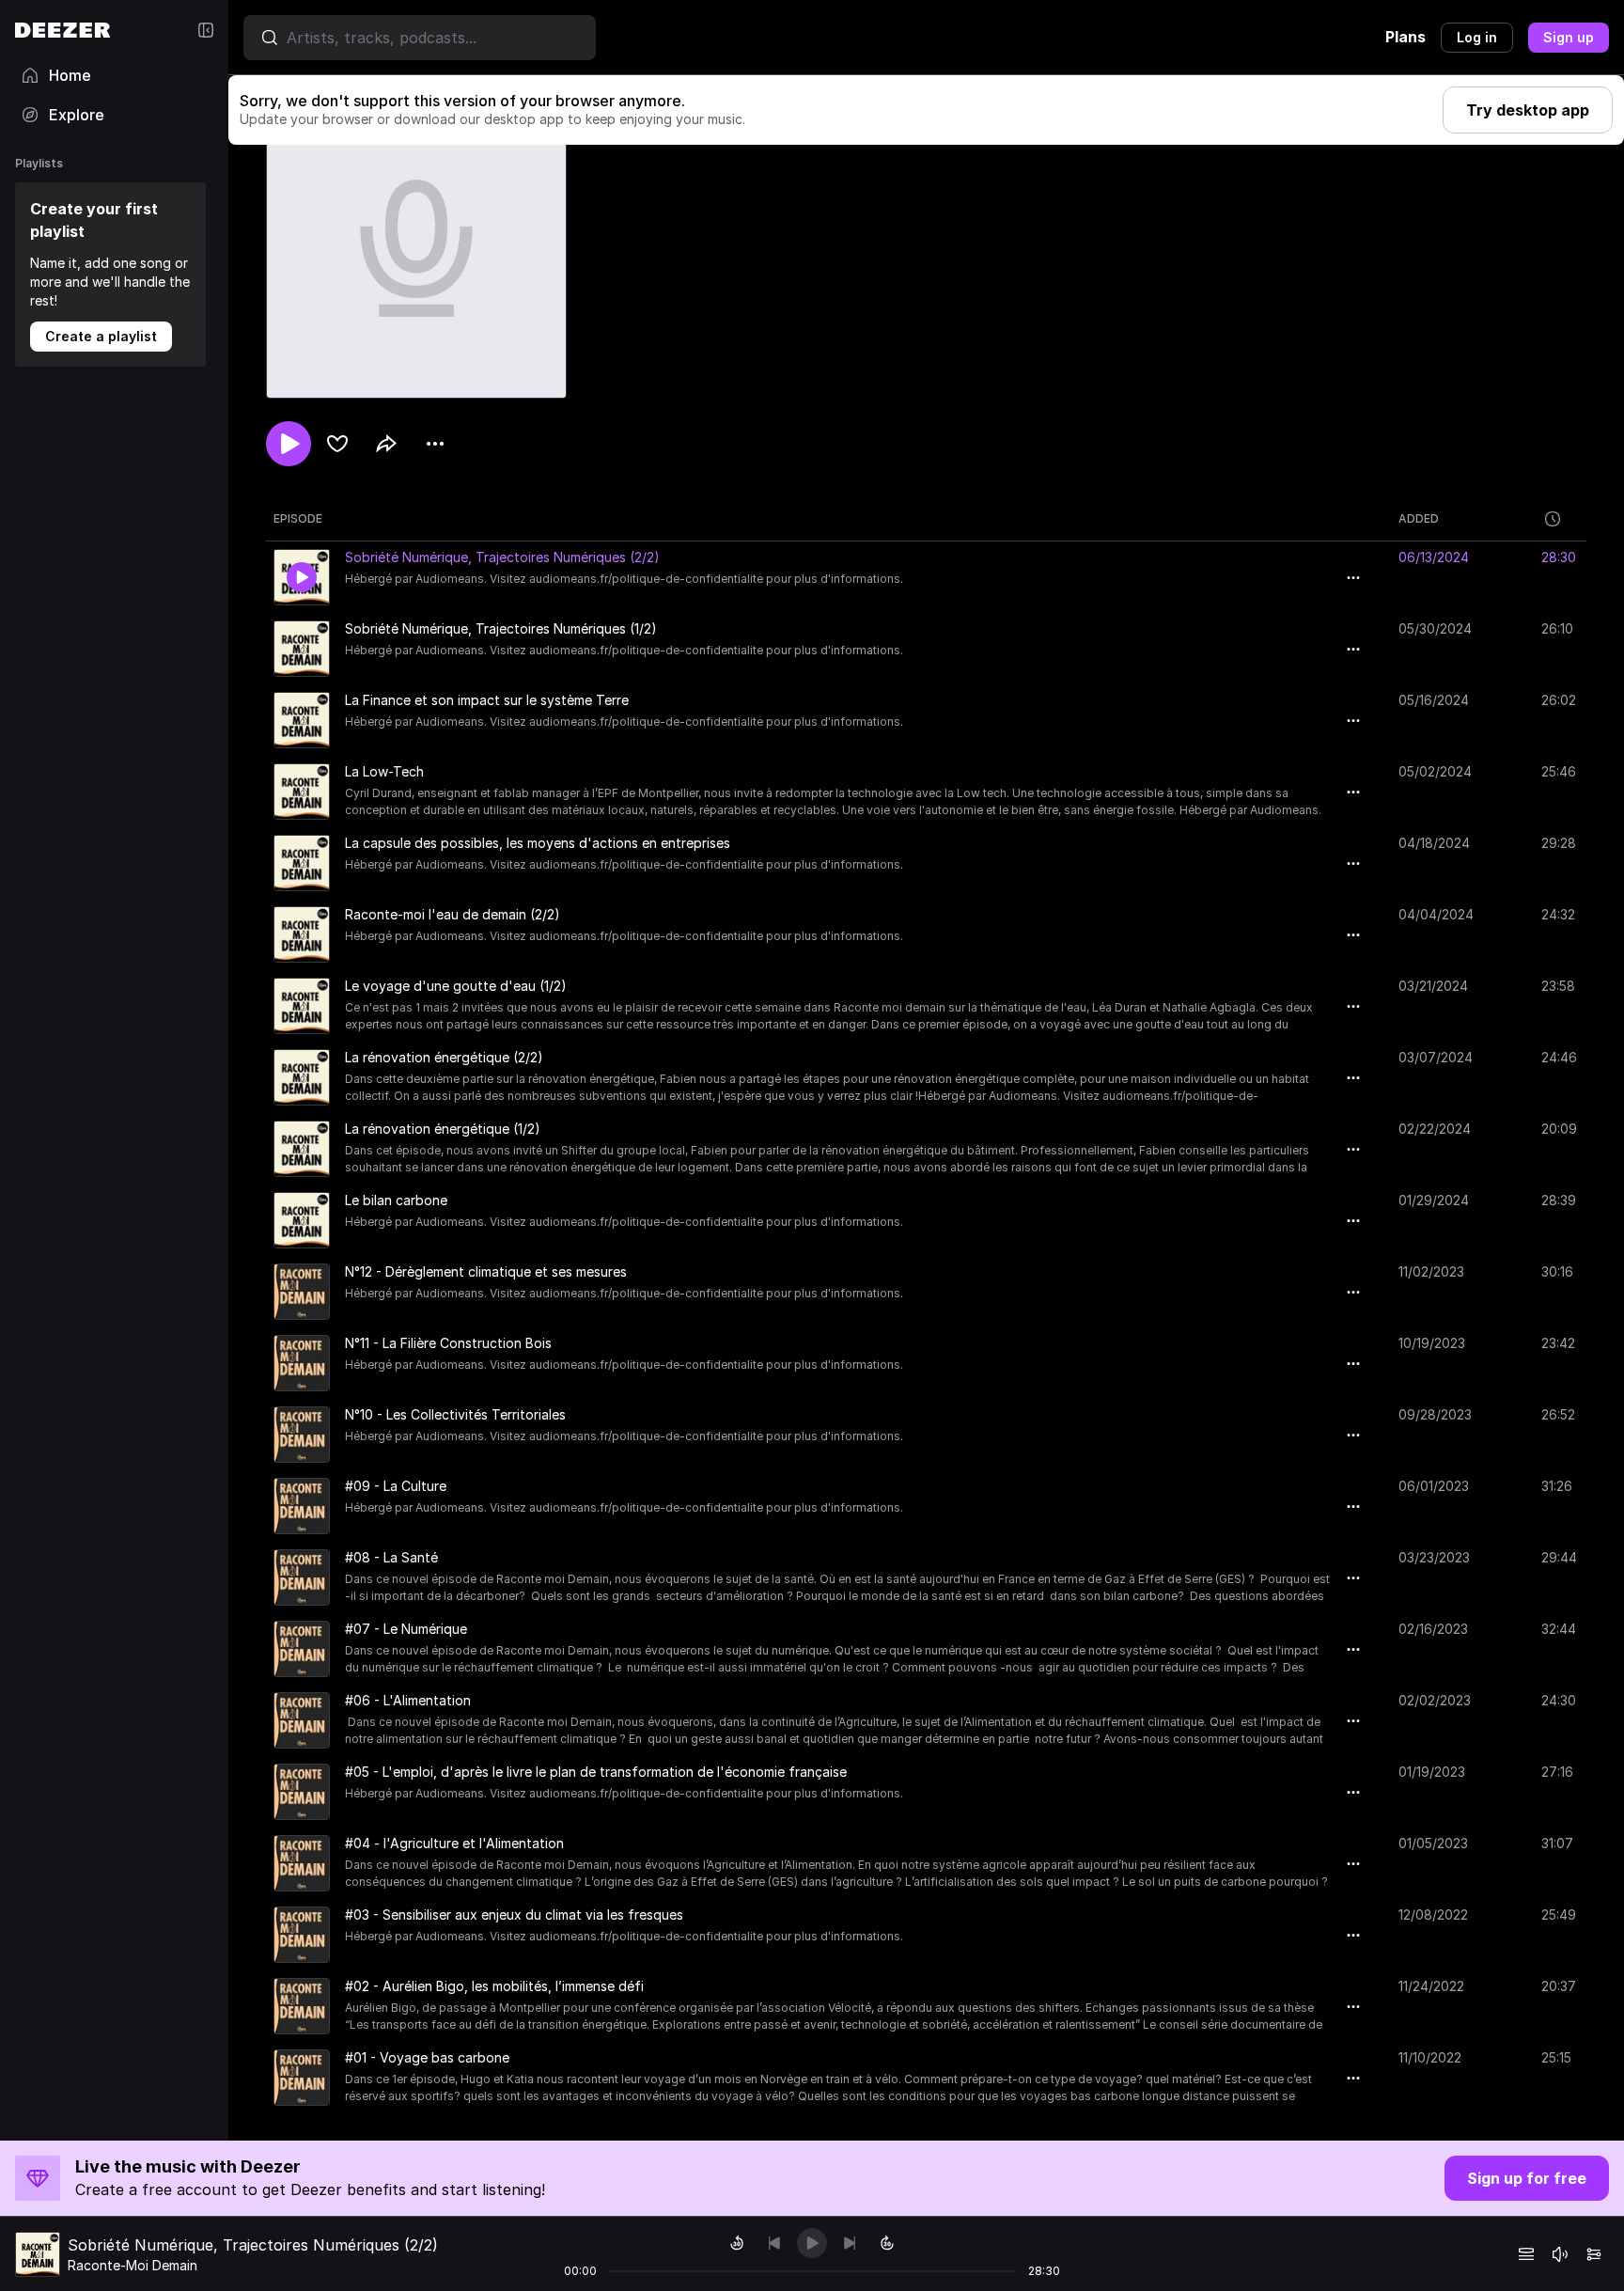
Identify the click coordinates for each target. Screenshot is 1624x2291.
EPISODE (298, 518)
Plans (1405, 37)
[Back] (774, 2243)
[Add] (337, 444)
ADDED (1419, 518)
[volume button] (1560, 2254)
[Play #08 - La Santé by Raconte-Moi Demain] (302, 1577)
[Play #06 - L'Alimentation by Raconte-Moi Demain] (302, 1720)
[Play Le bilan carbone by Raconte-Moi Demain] (302, 1220)
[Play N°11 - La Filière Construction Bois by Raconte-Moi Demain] (302, 1363)
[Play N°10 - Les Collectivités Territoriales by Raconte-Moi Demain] (302, 1435)
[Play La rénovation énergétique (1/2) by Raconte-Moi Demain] (302, 1149)
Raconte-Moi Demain (133, 2265)
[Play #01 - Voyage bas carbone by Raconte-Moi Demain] (302, 2078)
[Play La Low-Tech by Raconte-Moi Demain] (302, 792)
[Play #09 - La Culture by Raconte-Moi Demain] (302, 1506)
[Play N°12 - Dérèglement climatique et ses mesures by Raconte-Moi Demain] (302, 1292)
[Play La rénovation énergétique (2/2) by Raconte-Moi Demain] (302, 1077)
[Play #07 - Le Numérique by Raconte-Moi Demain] (302, 1649)
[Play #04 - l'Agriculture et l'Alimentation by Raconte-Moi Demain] (302, 1863)
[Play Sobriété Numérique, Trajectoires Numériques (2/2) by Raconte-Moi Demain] (302, 577)
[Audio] (1594, 2254)
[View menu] (435, 444)
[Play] (812, 2243)
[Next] (850, 2243)
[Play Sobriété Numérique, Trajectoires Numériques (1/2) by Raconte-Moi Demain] (302, 649)
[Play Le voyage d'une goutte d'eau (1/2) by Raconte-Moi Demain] (302, 1006)
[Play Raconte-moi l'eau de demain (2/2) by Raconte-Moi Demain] (302, 934)
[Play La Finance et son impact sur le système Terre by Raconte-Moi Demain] (302, 720)
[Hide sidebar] (206, 30)
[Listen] (289, 444)
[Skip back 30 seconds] (737, 2243)
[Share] (386, 444)
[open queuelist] (1526, 2254)
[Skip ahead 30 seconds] (887, 2243)
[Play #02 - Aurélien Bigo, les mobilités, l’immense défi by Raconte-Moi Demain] (302, 2006)
